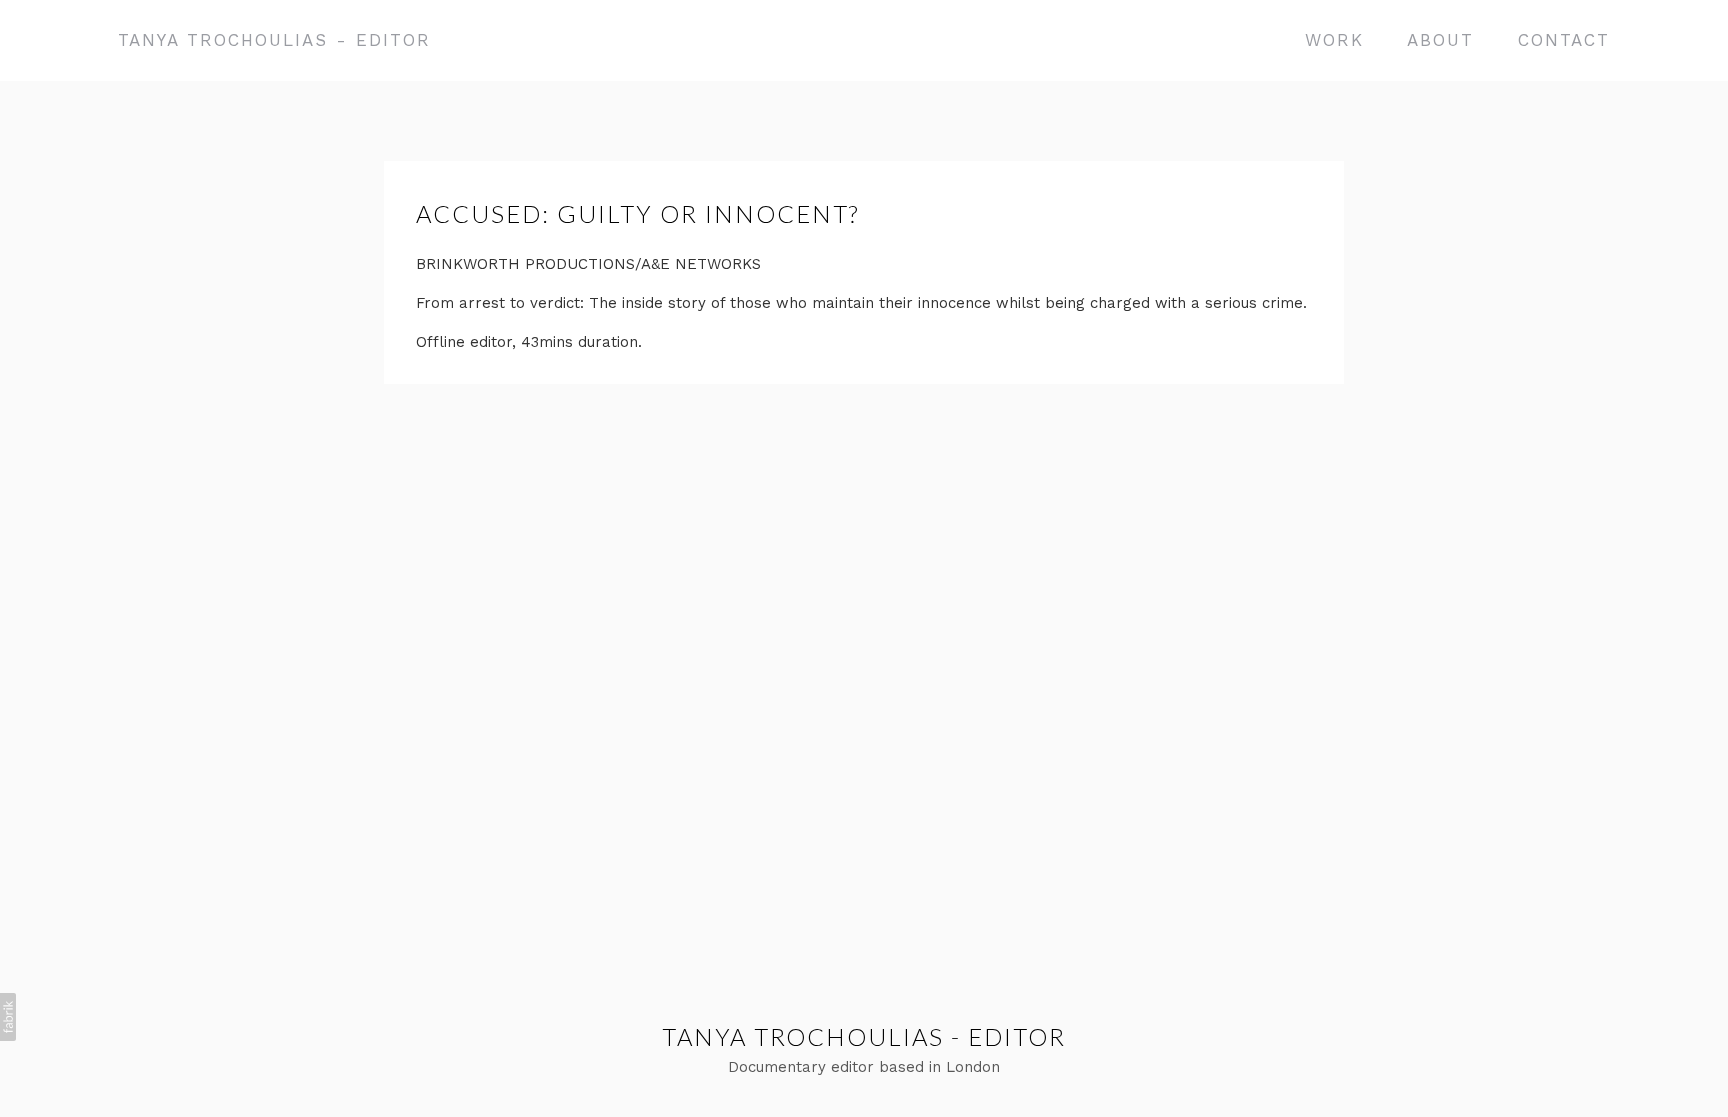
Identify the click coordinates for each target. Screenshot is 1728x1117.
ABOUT (1440, 40)
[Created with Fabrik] (8, 1017)
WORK (1334, 40)
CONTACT (1564, 40)
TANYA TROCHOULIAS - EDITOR (864, 1036)
